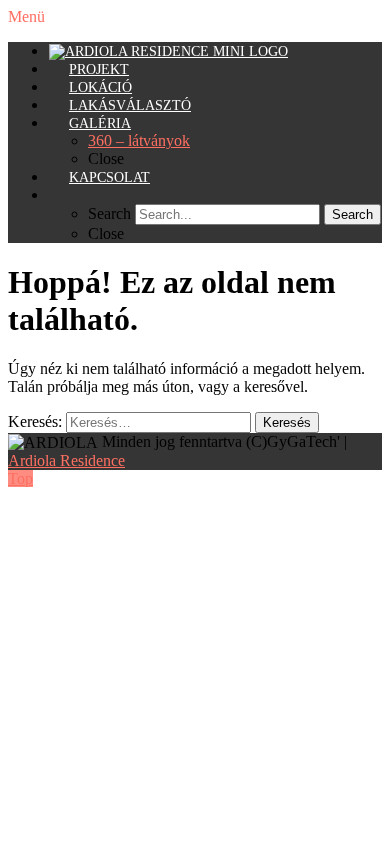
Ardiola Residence (66, 460)
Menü (26, 16)
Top (20, 478)
